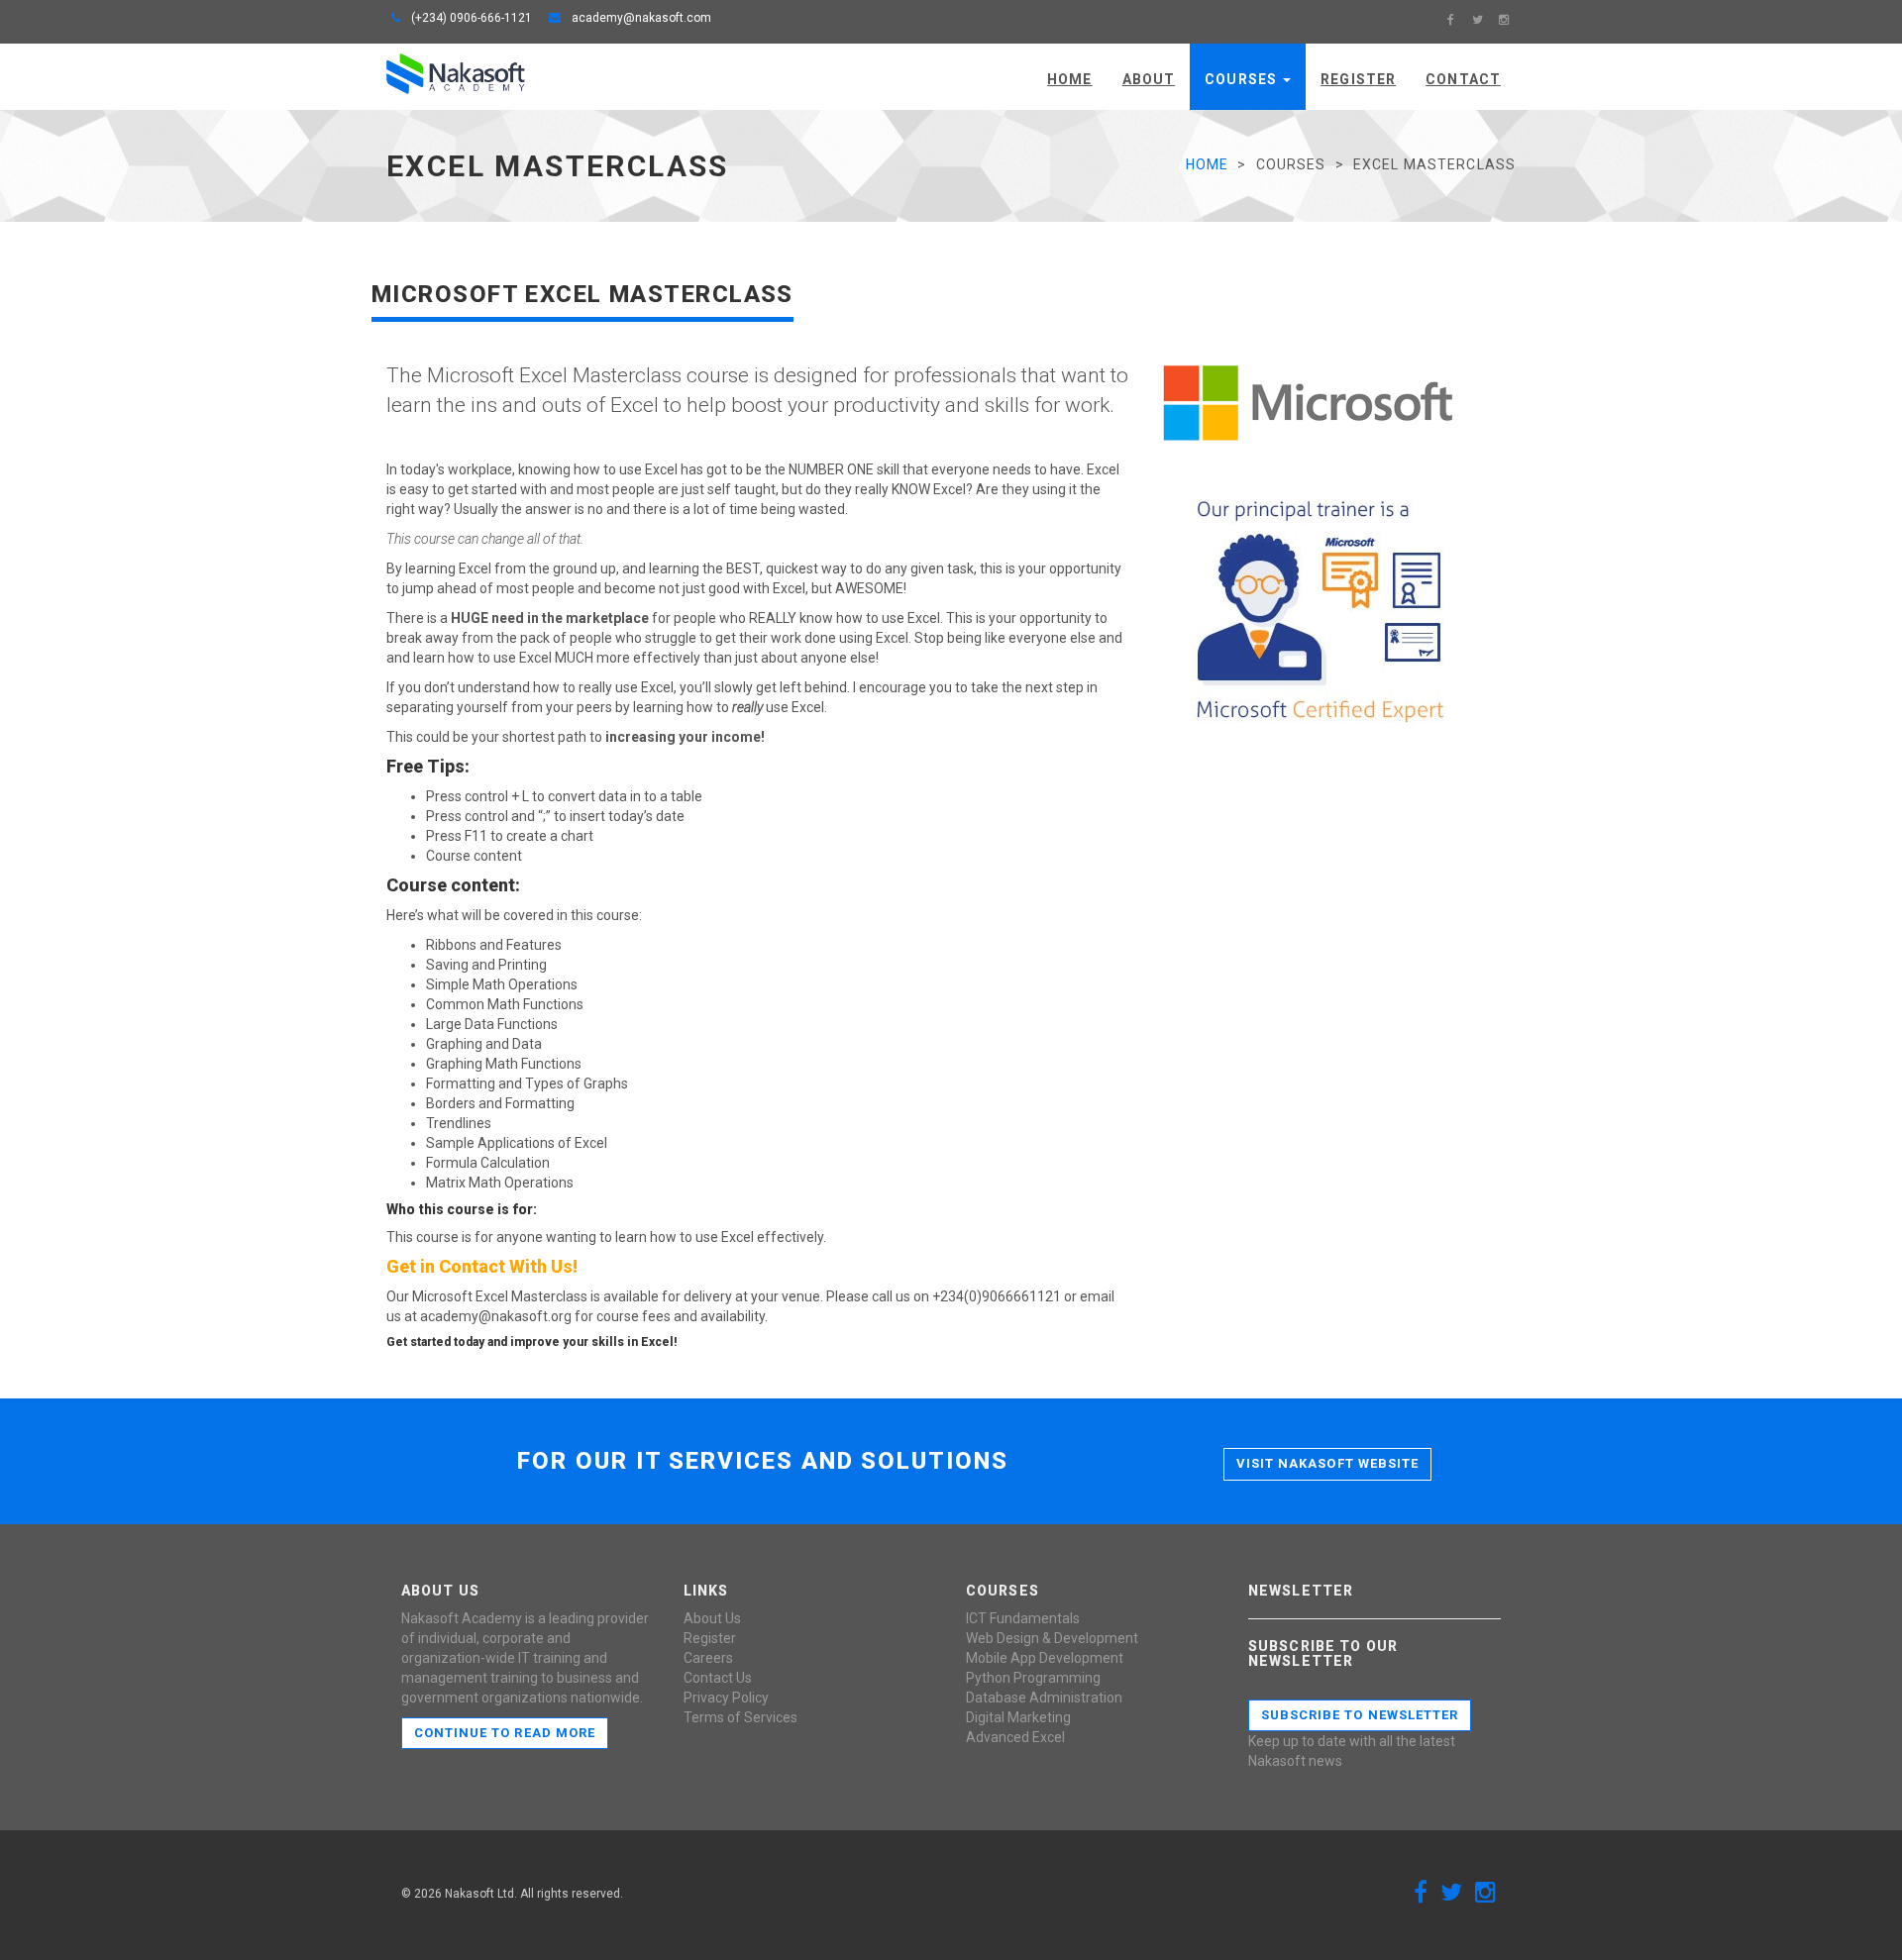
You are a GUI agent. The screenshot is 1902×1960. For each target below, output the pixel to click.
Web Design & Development (1052, 1638)
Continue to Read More (505, 1733)
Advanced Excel (1015, 1737)
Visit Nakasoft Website (1327, 1463)
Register (1358, 79)
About (1149, 79)
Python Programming (1033, 1678)
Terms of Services (740, 1717)
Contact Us (718, 1678)
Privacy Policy (726, 1698)
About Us (712, 1618)
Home (1069, 79)
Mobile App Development (1045, 1658)
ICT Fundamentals (1023, 1618)
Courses (1243, 79)
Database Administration (1044, 1698)
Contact (1463, 79)
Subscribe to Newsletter (1360, 1715)
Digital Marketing (1018, 1717)
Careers (708, 1658)
